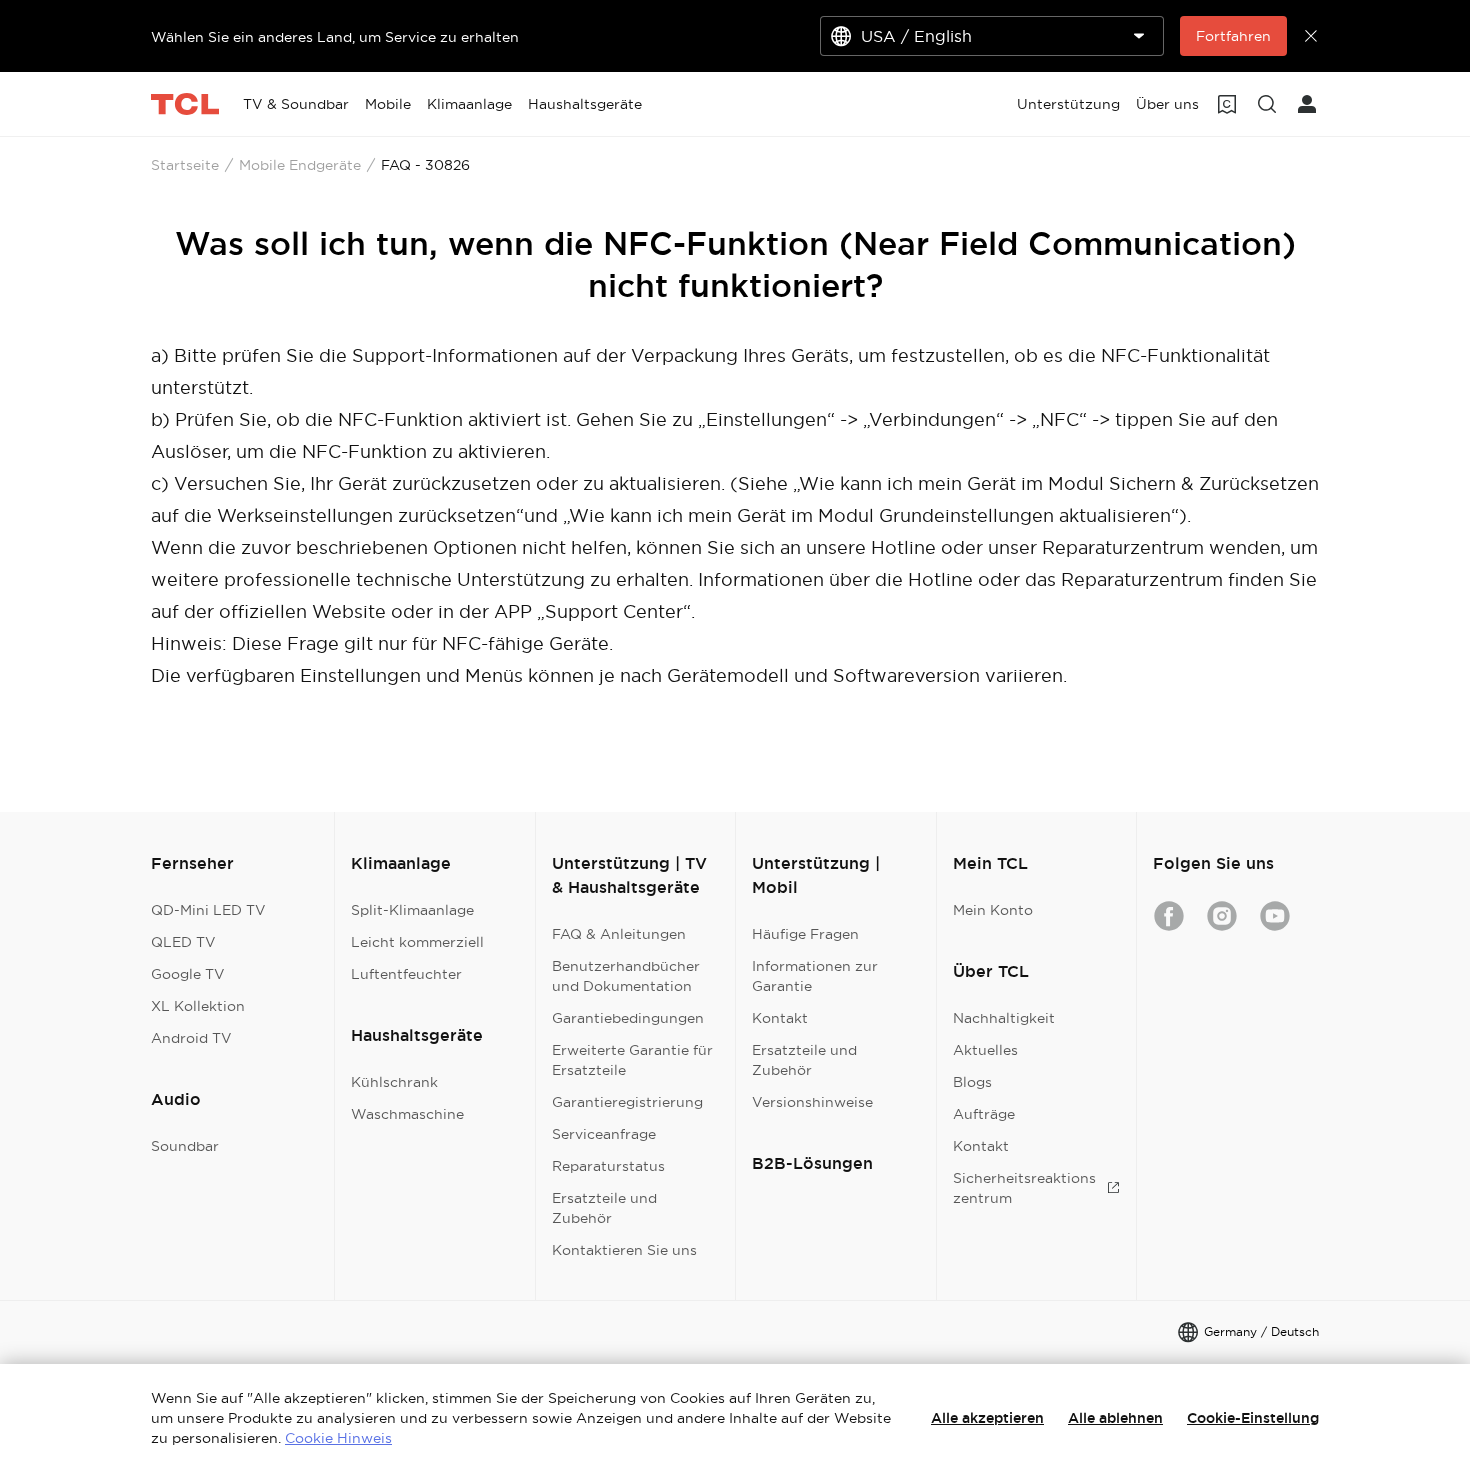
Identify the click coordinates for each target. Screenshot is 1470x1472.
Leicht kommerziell (417, 942)
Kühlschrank (394, 1082)
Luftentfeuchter (406, 974)
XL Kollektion (198, 1006)
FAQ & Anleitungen (619, 934)
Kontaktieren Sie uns (624, 1250)
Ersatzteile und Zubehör (604, 1208)
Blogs (972, 1082)
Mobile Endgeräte (300, 165)
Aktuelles (985, 1050)
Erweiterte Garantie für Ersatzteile (632, 1060)
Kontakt (780, 1018)
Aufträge (984, 1114)
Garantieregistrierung (627, 1102)
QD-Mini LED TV (208, 910)
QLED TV (183, 942)
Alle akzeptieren (987, 1418)
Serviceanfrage (604, 1134)
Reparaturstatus (608, 1166)
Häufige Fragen (805, 934)
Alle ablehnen (1115, 1418)
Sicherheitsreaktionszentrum (1024, 1188)
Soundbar (185, 1146)
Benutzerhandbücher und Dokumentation (626, 976)
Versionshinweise (812, 1102)
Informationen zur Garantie (815, 976)
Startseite (185, 165)
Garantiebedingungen (628, 1018)
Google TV (188, 974)
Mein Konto (993, 910)
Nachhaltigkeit (1004, 1018)
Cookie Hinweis (338, 1438)
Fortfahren (1233, 36)
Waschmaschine (407, 1114)
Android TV (191, 1038)
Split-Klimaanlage (412, 910)
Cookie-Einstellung (1253, 1418)
